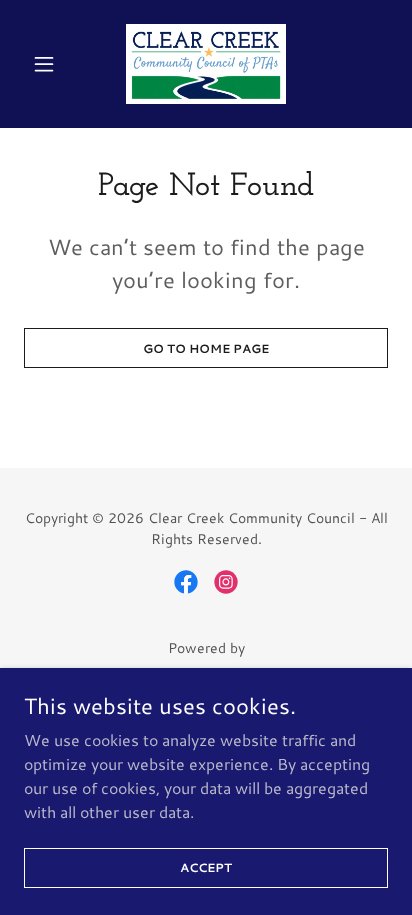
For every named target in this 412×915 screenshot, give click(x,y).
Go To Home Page (206, 348)
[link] (206, 64)
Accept (206, 867)
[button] (51, 64)
